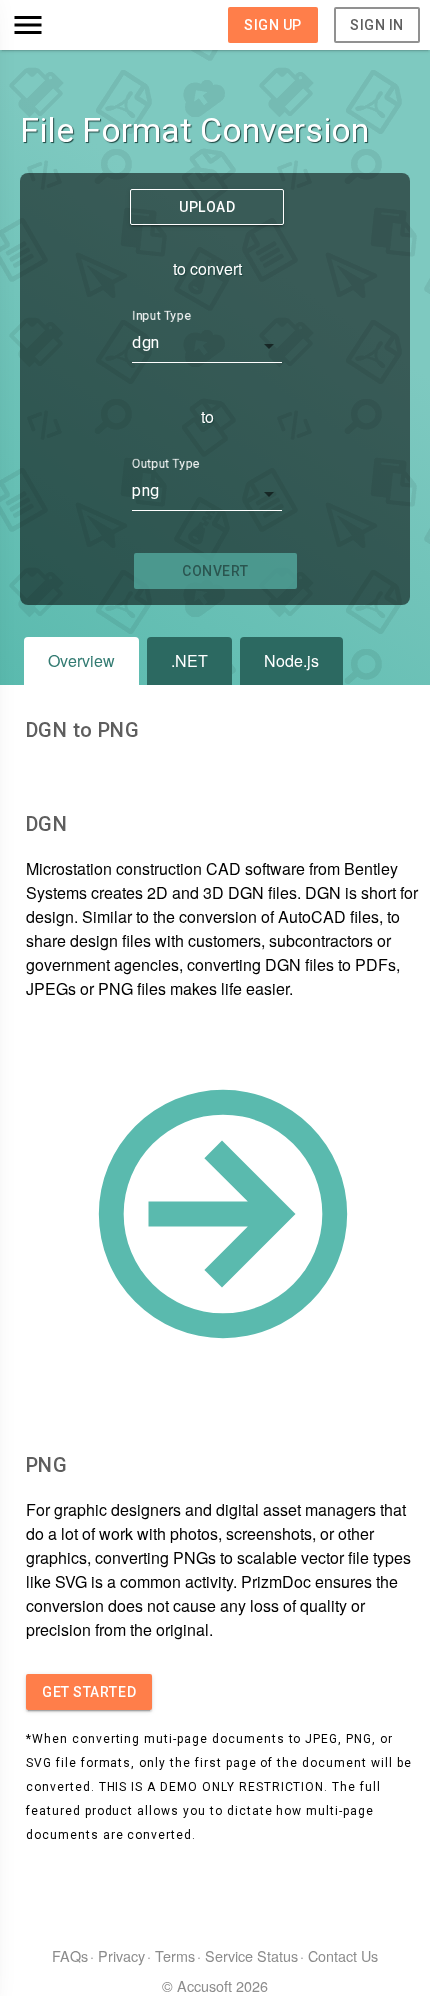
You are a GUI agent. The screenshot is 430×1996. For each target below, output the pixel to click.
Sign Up (273, 25)
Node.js (291, 660)
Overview (81, 660)
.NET (189, 660)
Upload (207, 207)
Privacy (121, 1955)
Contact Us (343, 1955)
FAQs (70, 1955)
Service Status (251, 1955)
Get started (89, 1692)
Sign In (377, 25)
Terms (175, 1955)
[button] (61, 25)
